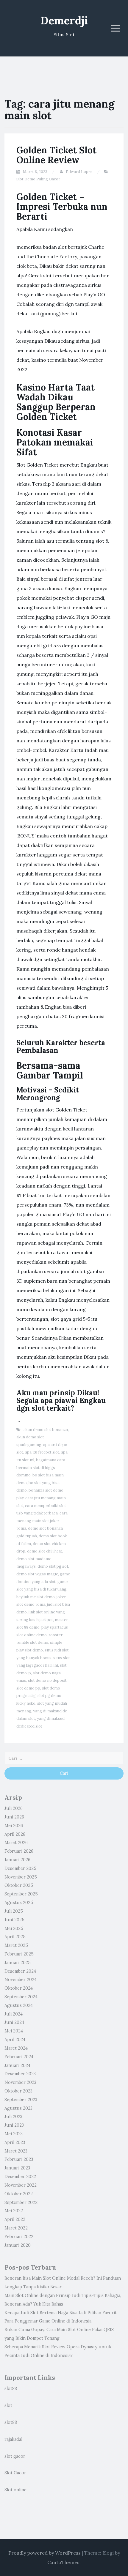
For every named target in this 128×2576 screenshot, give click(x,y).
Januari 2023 (17, 2168)
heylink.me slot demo (36, 1597)
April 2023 (15, 2142)
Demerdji (64, 21)
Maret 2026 (16, 1843)
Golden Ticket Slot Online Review (56, 155)
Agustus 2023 (18, 2108)
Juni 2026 (14, 1817)
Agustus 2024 (19, 2005)
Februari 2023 (19, 2159)
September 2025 (21, 1894)
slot (8, 2405)
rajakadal (13, 2439)
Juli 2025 (14, 1911)
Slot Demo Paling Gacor (38, 179)
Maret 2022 (16, 2228)
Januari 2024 (17, 2065)
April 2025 (15, 1937)
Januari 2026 (17, 1860)
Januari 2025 (18, 1963)
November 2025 (21, 1877)
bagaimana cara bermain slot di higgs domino (41, 1467)
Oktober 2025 (19, 1885)
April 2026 (15, 1834)
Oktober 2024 (19, 1988)
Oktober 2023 (18, 2091)
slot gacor (15, 2456)
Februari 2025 (19, 1954)
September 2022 (21, 2202)
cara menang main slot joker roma (42, 1521)
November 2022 (21, 2185)
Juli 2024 (14, 2014)
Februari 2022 (19, 2237)
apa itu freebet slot (42, 1452)
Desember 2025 (20, 1868)
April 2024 (15, 2040)
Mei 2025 (14, 1928)
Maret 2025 (16, 1945)
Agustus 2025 (19, 1903)
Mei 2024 (14, 2031)
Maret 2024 (16, 2048)
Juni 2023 (14, 2125)
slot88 (11, 2388)
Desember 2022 (20, 2177)
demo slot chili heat (45, 1551)
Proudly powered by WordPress (45, 2553)
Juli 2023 (13, 2117)
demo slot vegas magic (37, 1574)
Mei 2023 (14, 2134)
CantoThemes (63, 2562)
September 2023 (21, 2100)
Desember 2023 (20, 2074)
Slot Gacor (15, 2473)
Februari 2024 (19, 2057)
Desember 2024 (20, 1971)
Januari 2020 (18, 2245)
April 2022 (15, 2219)
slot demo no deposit (47, 1680)
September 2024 (21, 1997)
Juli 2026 (14, 1808)
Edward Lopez (79, 172)
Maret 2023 (16, 2151)
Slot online (15, 2490)
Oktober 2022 (19, 2194)
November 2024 (21, 1980)
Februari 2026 (19, 1851)
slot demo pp (28, 1688)
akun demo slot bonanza (46, 1430)
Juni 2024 (14, 2022)
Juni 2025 (14, 1920)
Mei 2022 (14, 2211)
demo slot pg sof (53, 1566)
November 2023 (20, 2082)
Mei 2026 (14, 1826)
